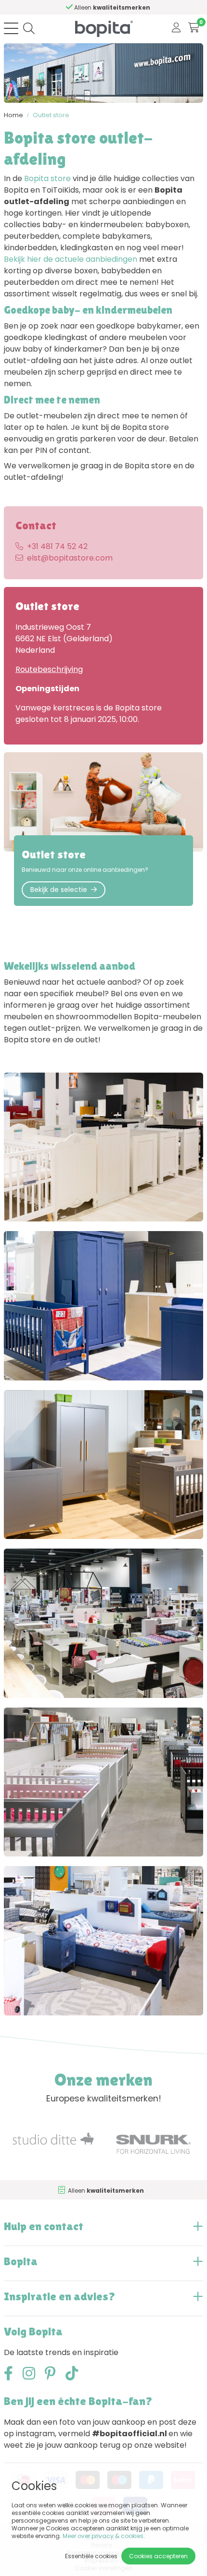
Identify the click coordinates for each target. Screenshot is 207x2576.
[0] (194, 28)
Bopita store (47, 178)
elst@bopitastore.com (70, 558)
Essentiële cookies (91, 2556)
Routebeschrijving (49, 669)
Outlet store (51, 115)
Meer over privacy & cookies (103, 2536)
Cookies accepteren (158, 2556)
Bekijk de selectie (59, 890)
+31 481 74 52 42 (57, 546)
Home (13, 115)
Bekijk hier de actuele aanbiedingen (71, 259)
